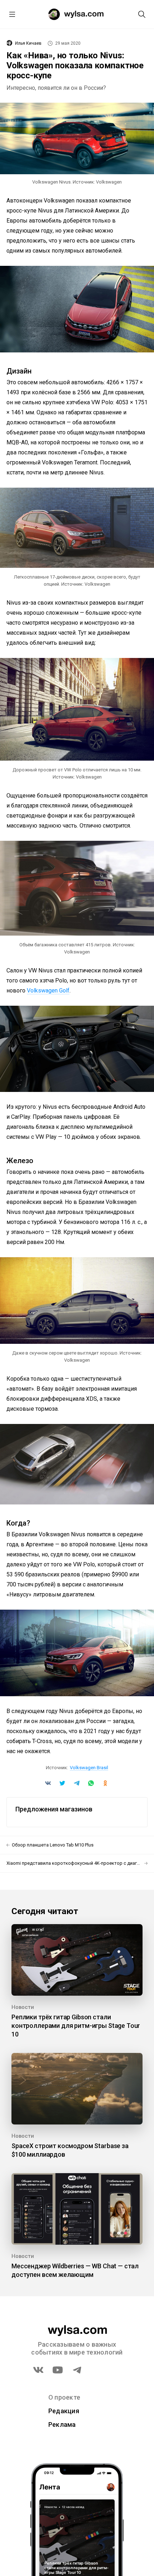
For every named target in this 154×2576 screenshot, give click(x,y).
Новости (23, 2007)
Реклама (62, 2424)
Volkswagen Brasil (89, 1768)
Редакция (64, 2411)
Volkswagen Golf (48, 991)
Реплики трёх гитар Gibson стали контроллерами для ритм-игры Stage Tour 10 (76, 2026)
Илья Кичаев (28, 43)
